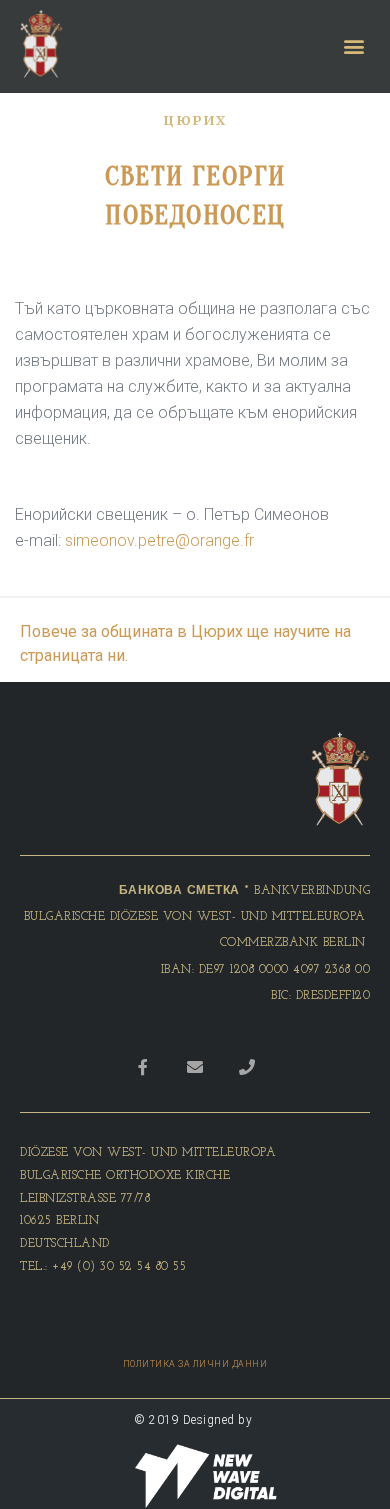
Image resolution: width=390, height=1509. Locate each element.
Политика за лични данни (195, 1364)
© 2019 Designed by (195, 1420)
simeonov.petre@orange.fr (159, 540)
